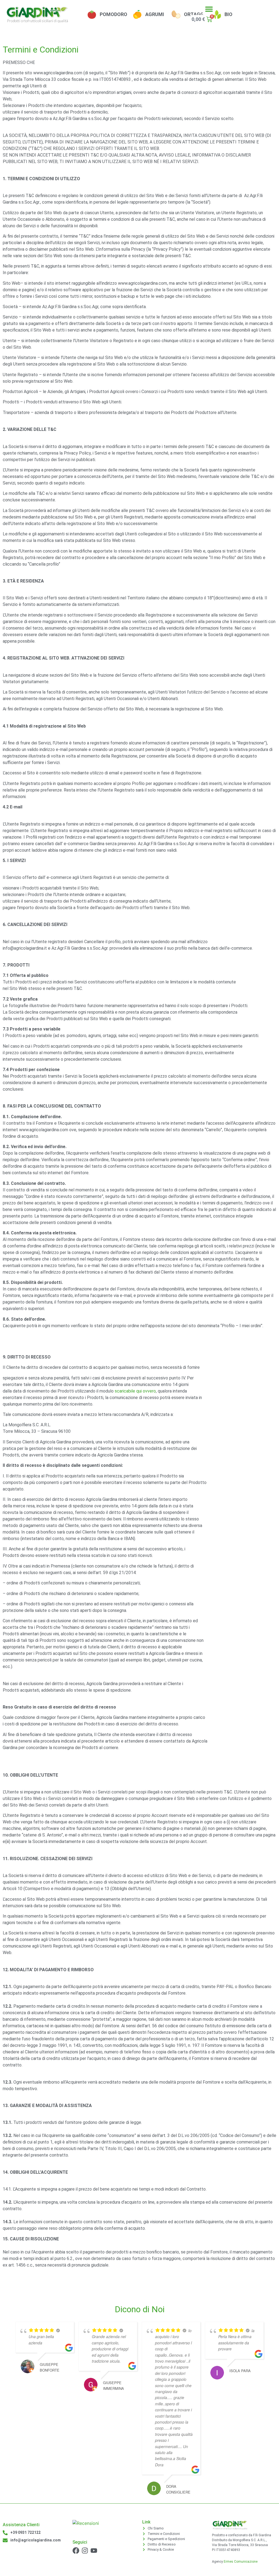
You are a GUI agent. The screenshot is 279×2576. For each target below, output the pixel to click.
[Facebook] (76, 2551)
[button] (209, 9)
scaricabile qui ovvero (135, 1391)
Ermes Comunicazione (241, 2562)
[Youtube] (94, 2551)
